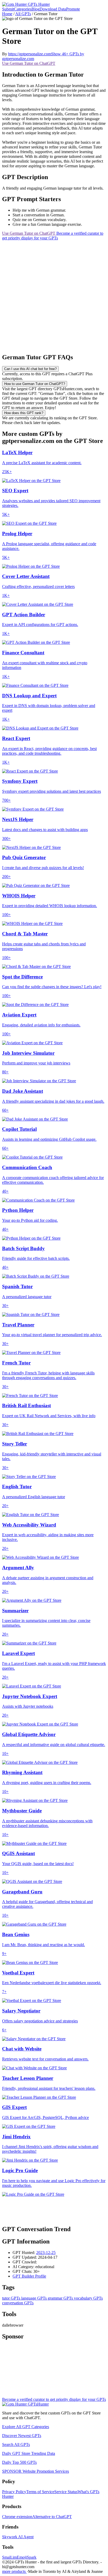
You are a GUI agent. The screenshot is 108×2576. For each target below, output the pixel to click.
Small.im (9, 2557)
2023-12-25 (46, 2253)
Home (7, 14)
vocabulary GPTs (88, 2298)
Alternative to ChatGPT (52, 2517)
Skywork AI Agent (18, 2537)
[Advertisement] (54, 294)
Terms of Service (40, 2492)
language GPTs (33, 2298)
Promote (73, 9)
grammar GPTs (60, 2298)
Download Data (53, 9)
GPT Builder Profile (29, 2276)
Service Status (66, 2492)
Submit (8, 9)
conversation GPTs (18, 2303)
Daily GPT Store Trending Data (29, 2453)
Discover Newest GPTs (22, 2436)
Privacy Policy (14, 2492)
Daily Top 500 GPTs (19, 2462)
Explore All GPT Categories (26, 2427)
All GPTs (23, 14)
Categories (23, 9)
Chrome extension (17, 2517)
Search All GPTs (16, 2444)
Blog (36, 9)
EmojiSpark (27, 2557)
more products (14, 2571)
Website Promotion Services (36, 2471)
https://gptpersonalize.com (30, 54)
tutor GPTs (11, 2298)
